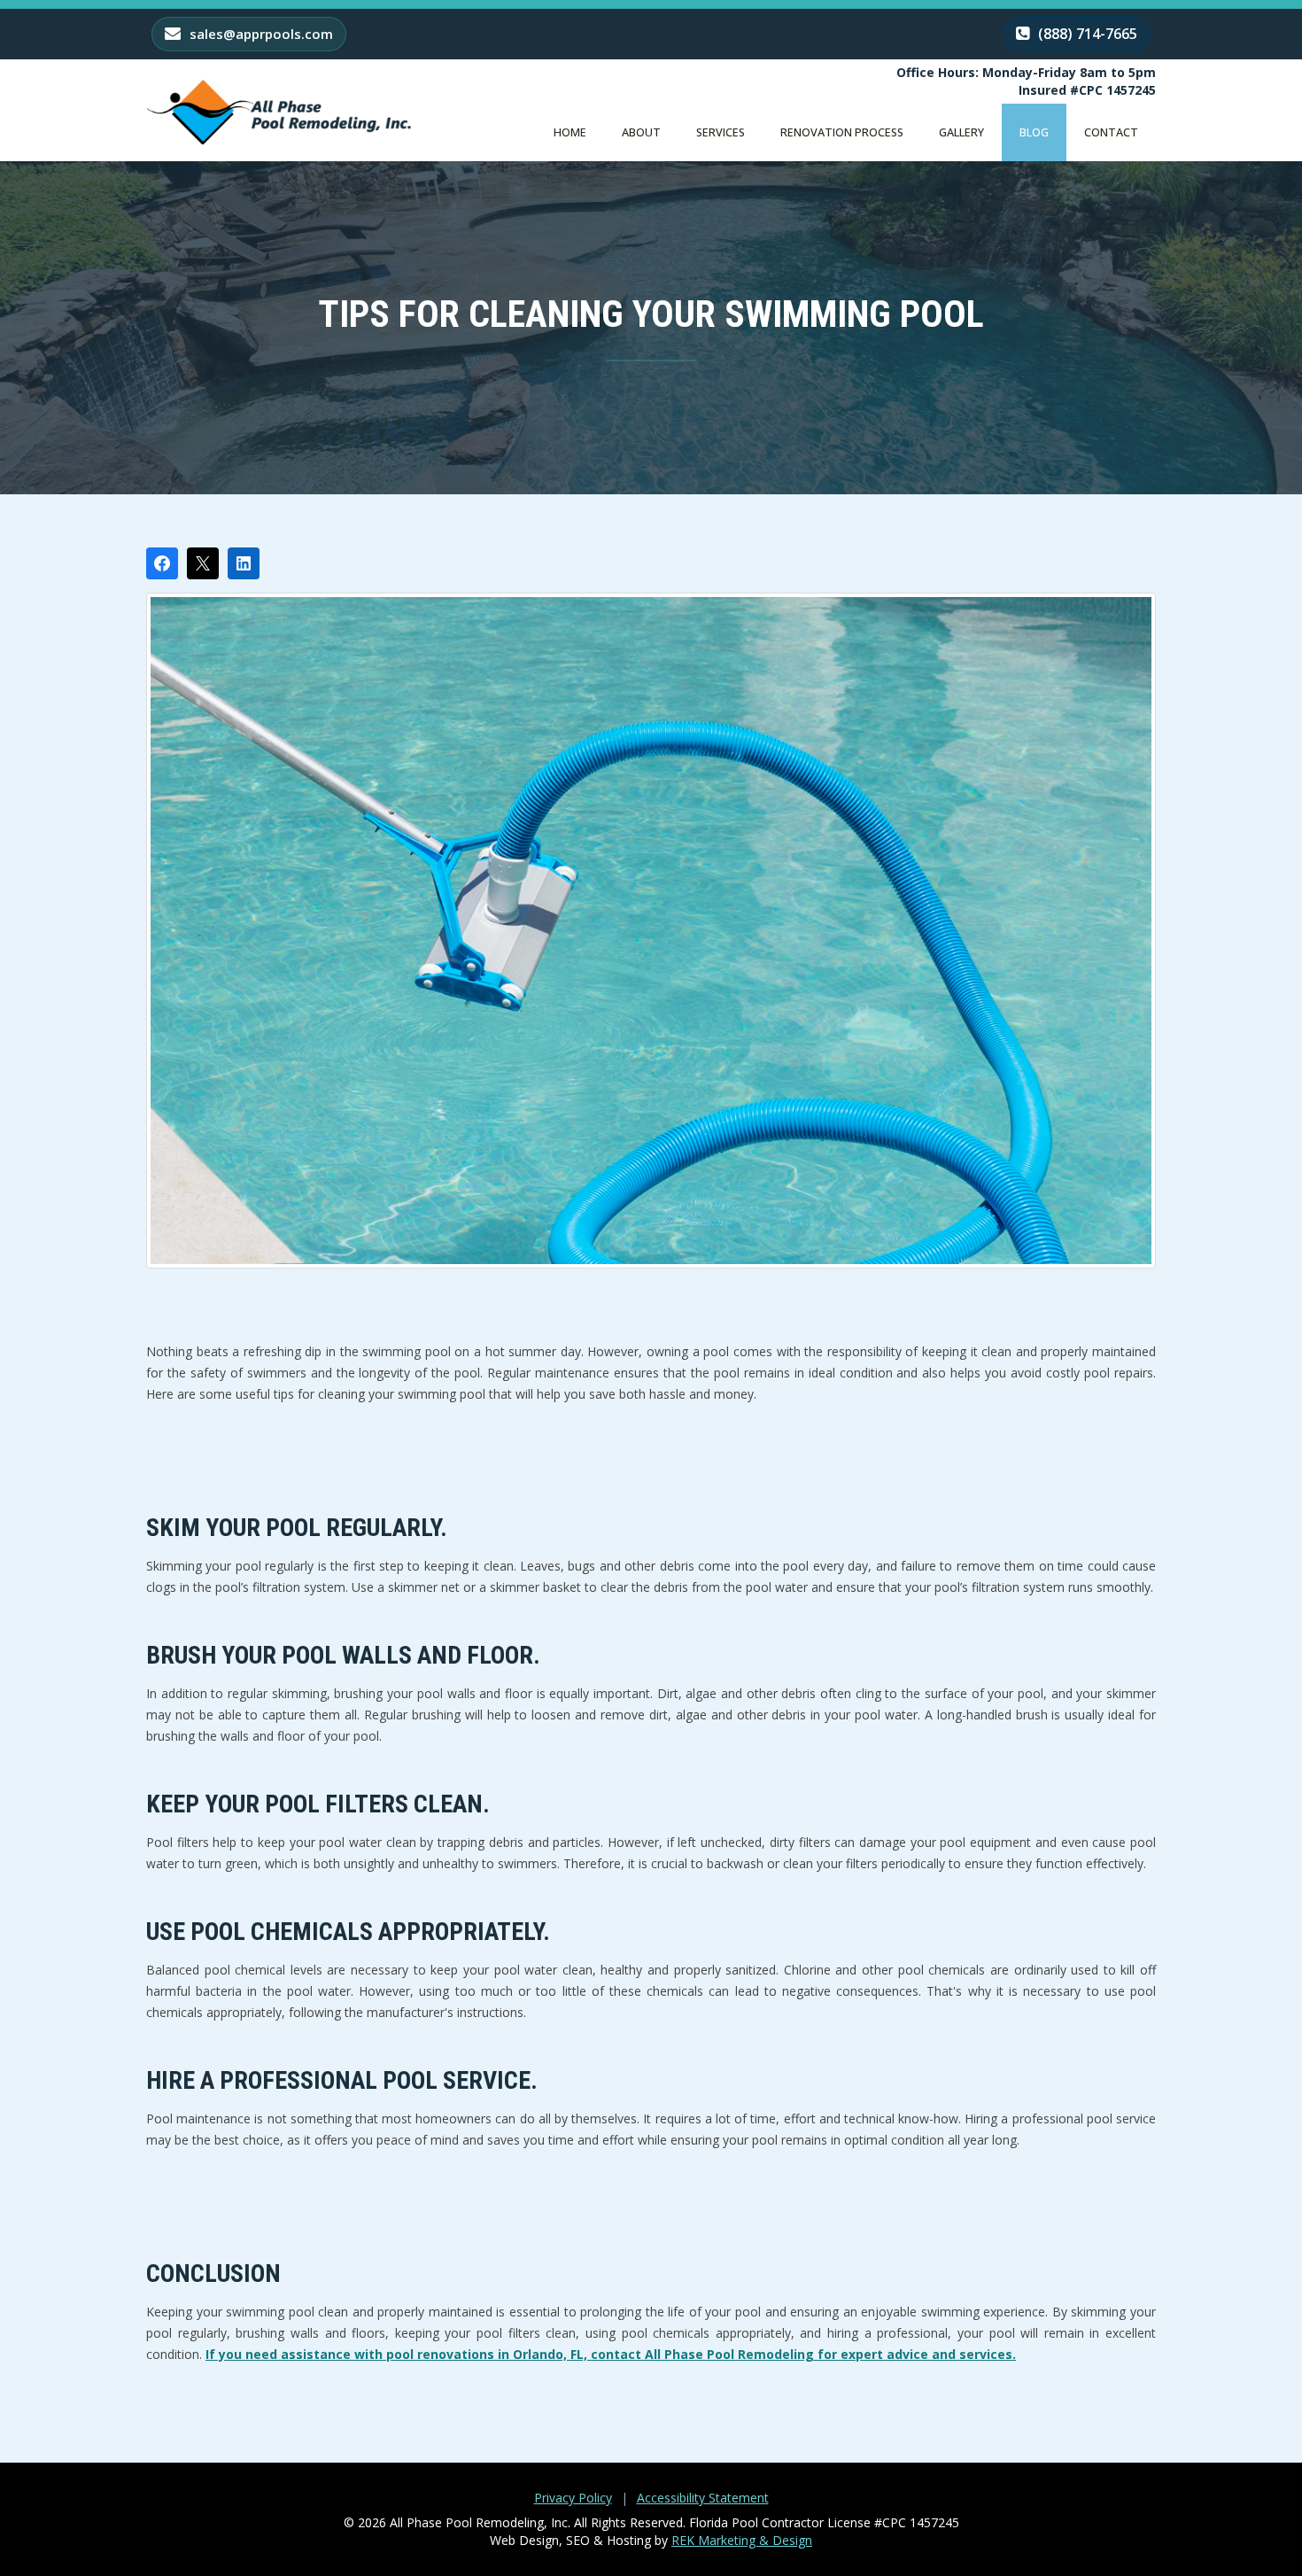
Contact (1111, 132)
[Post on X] (203, 563)
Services (721, 132)
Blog (1034, 132)
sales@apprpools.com (260, 34)
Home (570, 132)
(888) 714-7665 (1086, 34)
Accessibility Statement (703, 2498)
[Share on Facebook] (162, 563)
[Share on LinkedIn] (244, 563)
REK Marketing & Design (742, 2540)
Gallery (961, 132)
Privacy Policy (573, 2498)
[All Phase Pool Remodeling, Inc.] (279, 112)
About (641, 132)
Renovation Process (842, 132)
